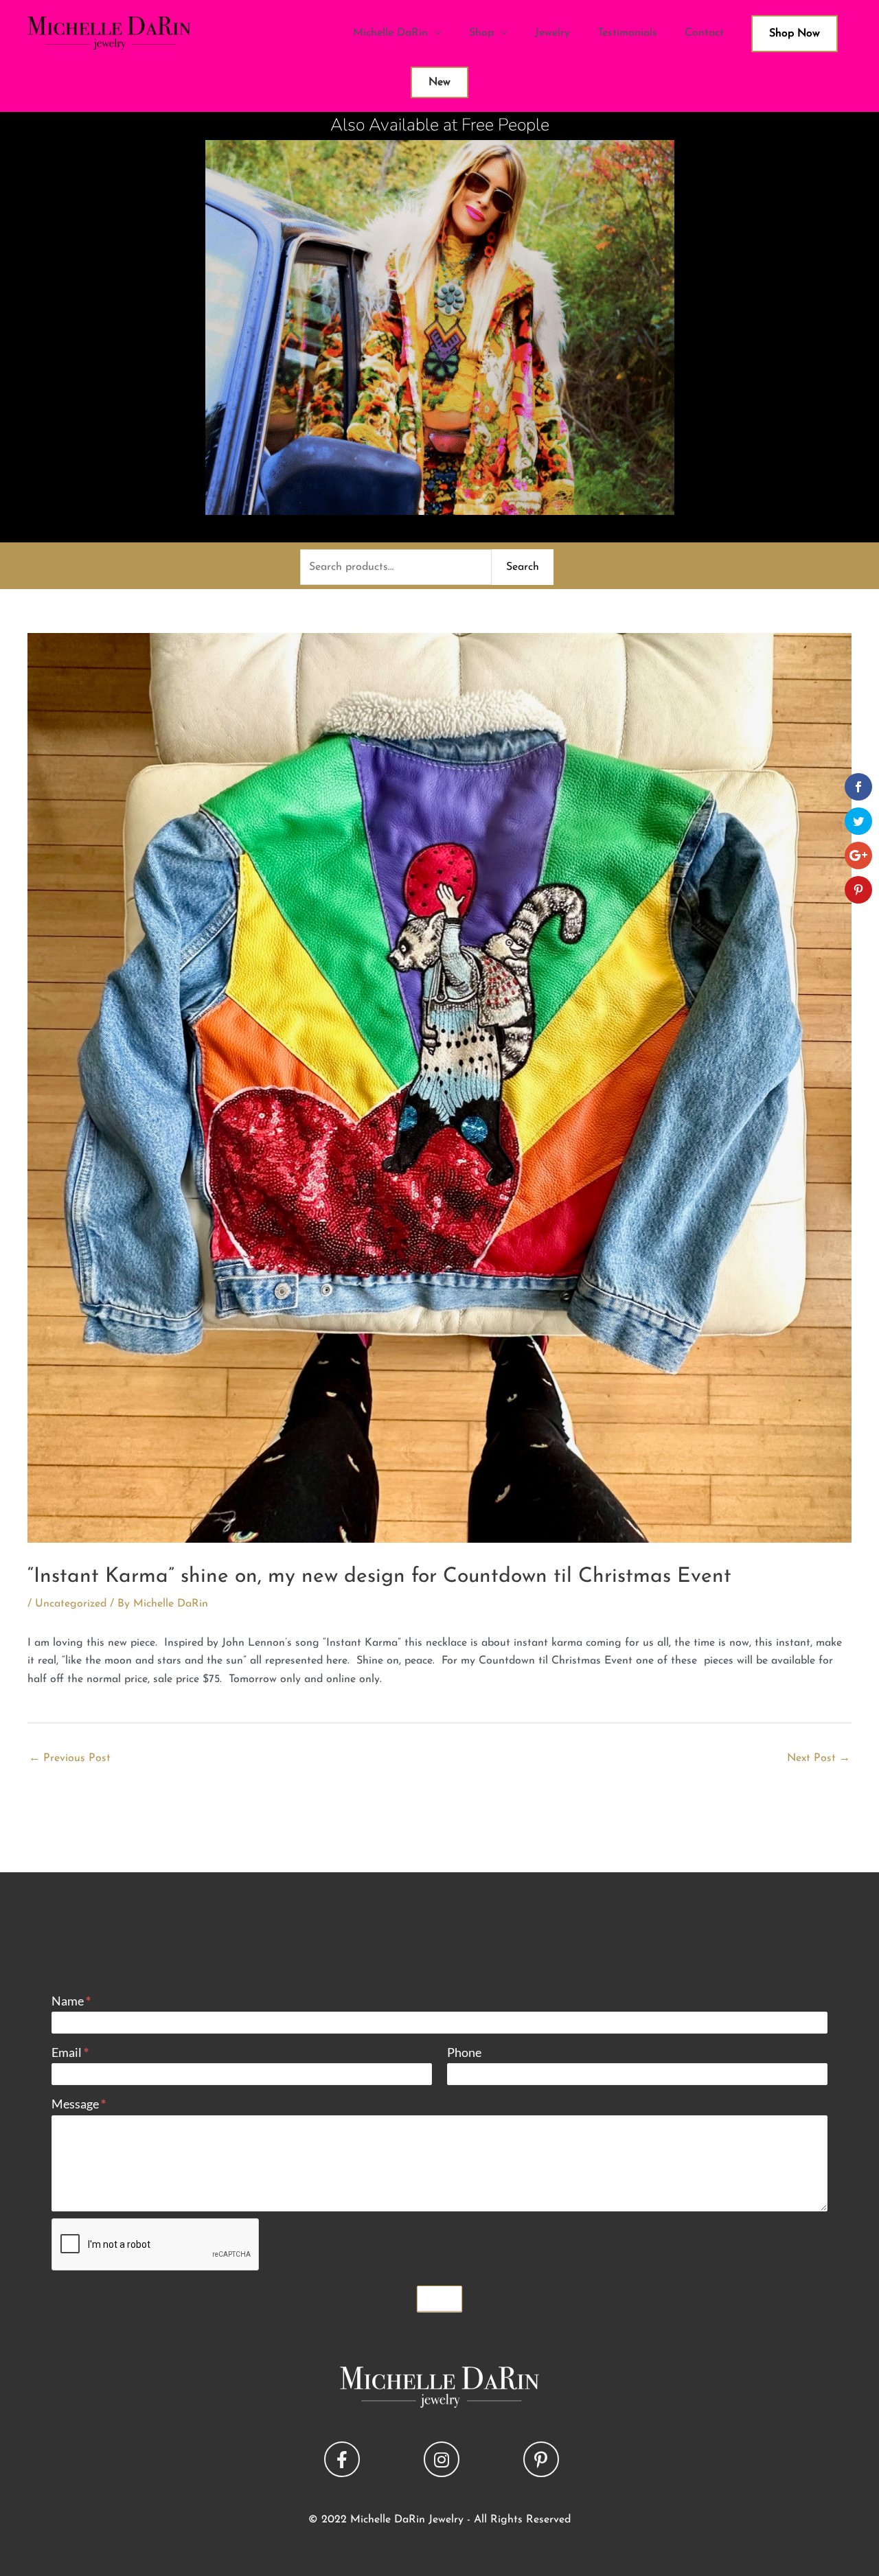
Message (79, 2104)
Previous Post (70, 1758)
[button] (342, 2459)
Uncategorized (71, 1604)
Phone (464, 2052)
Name (71, 2001)
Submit (439, 2299)
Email (70, 2052)
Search (523, 567)
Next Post (819, 1758)
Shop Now (795, 34)
